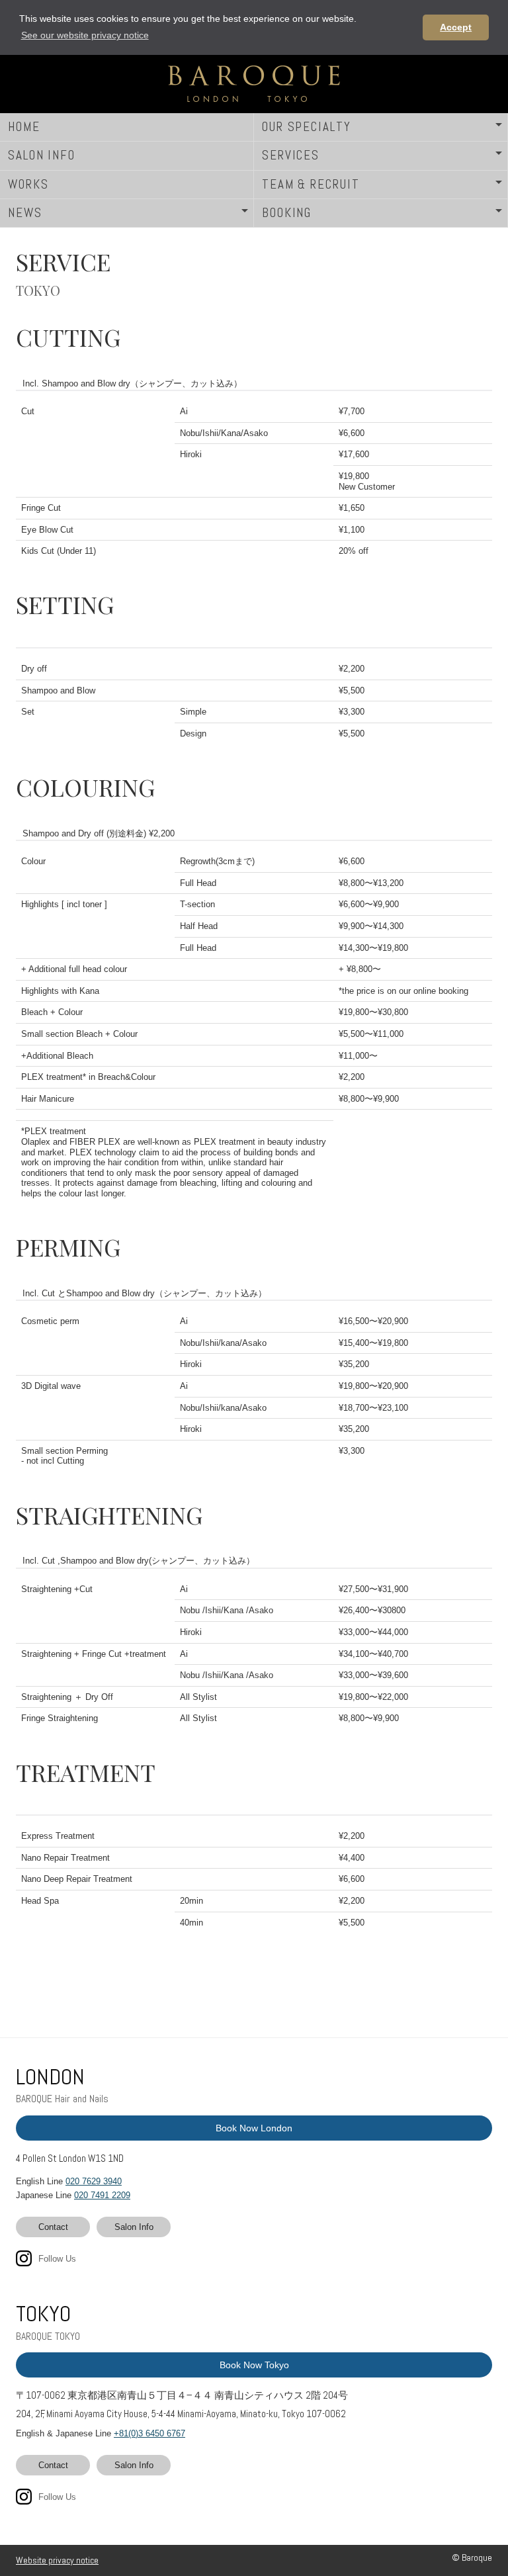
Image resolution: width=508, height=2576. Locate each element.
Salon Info (134, 2227)
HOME (24, 127)
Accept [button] (456, 27)
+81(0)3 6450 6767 (149, 2433)
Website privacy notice (57, 2560)
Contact (53, 2227)
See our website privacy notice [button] (85, 35)
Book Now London (254, 2128)
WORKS (28, 184)
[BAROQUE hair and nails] (254, 84)
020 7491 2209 (102, 2195)
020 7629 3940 (94, 2181)
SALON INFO (42, 155)
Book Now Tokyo (254, 2365)
